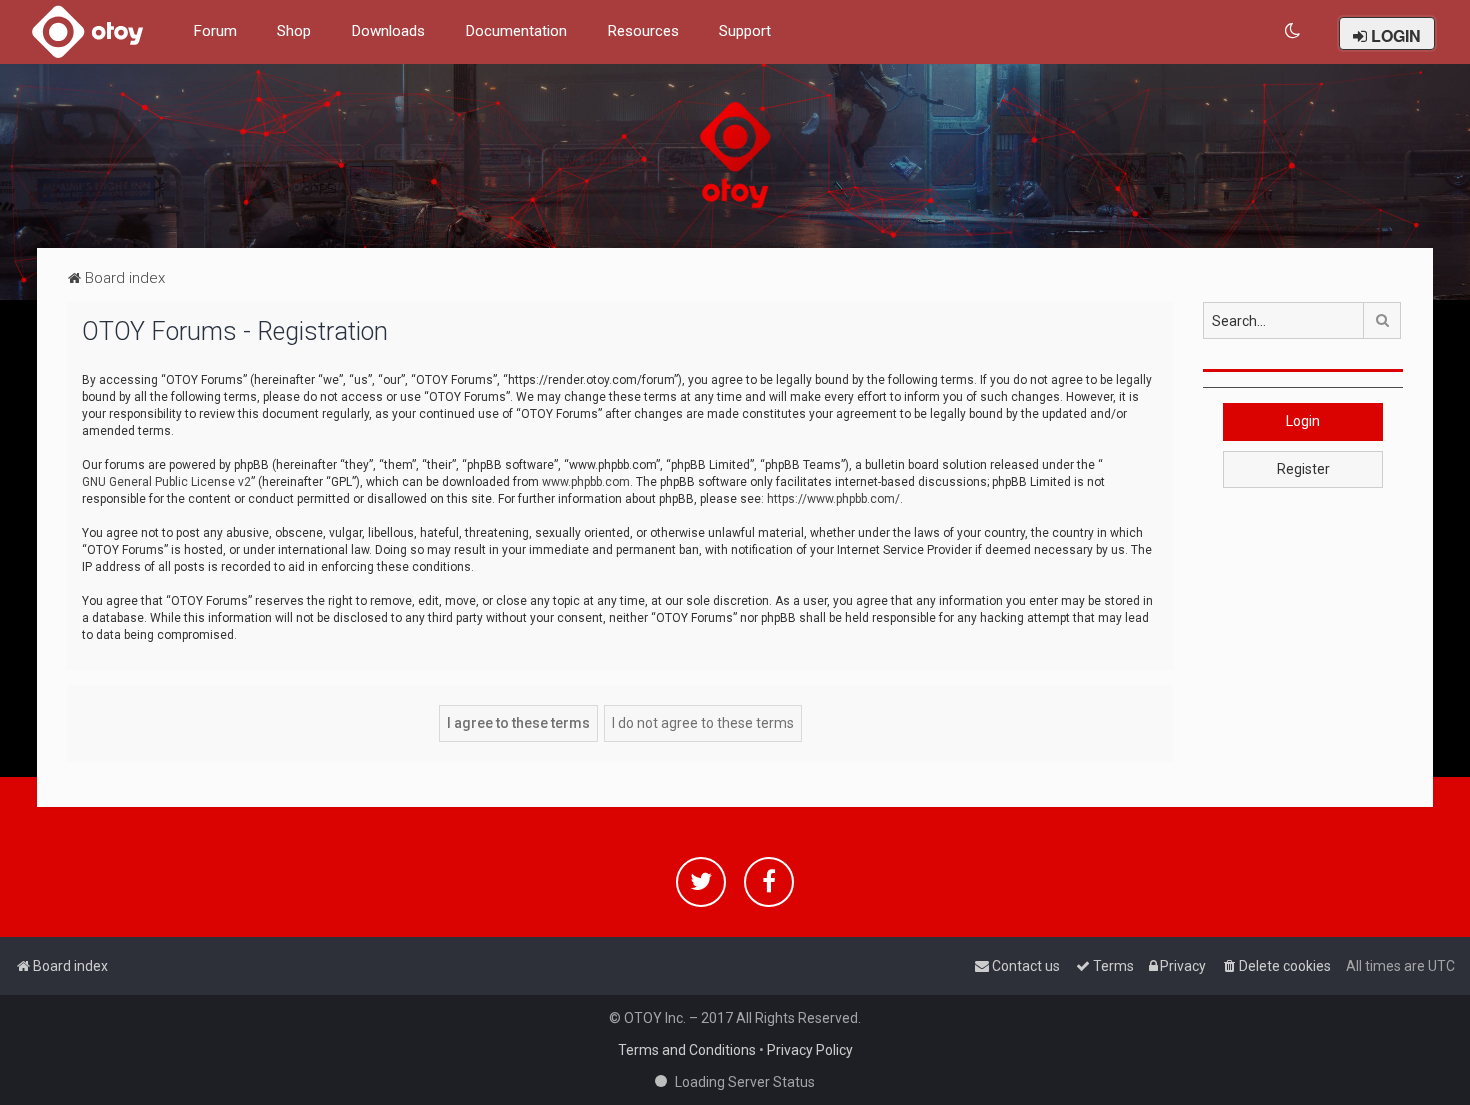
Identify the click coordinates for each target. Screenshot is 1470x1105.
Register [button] (1303, 469)
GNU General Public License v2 (166, 482)
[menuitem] (1293, 31)
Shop (294, 31)
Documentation (516, 31)
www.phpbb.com (586, 482)
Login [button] (1303, 421)
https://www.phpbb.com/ (833, 499)
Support (745, 31)
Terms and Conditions (687, 1050)
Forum (215, 31)
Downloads (388, 31)
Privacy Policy (810, 1050)
